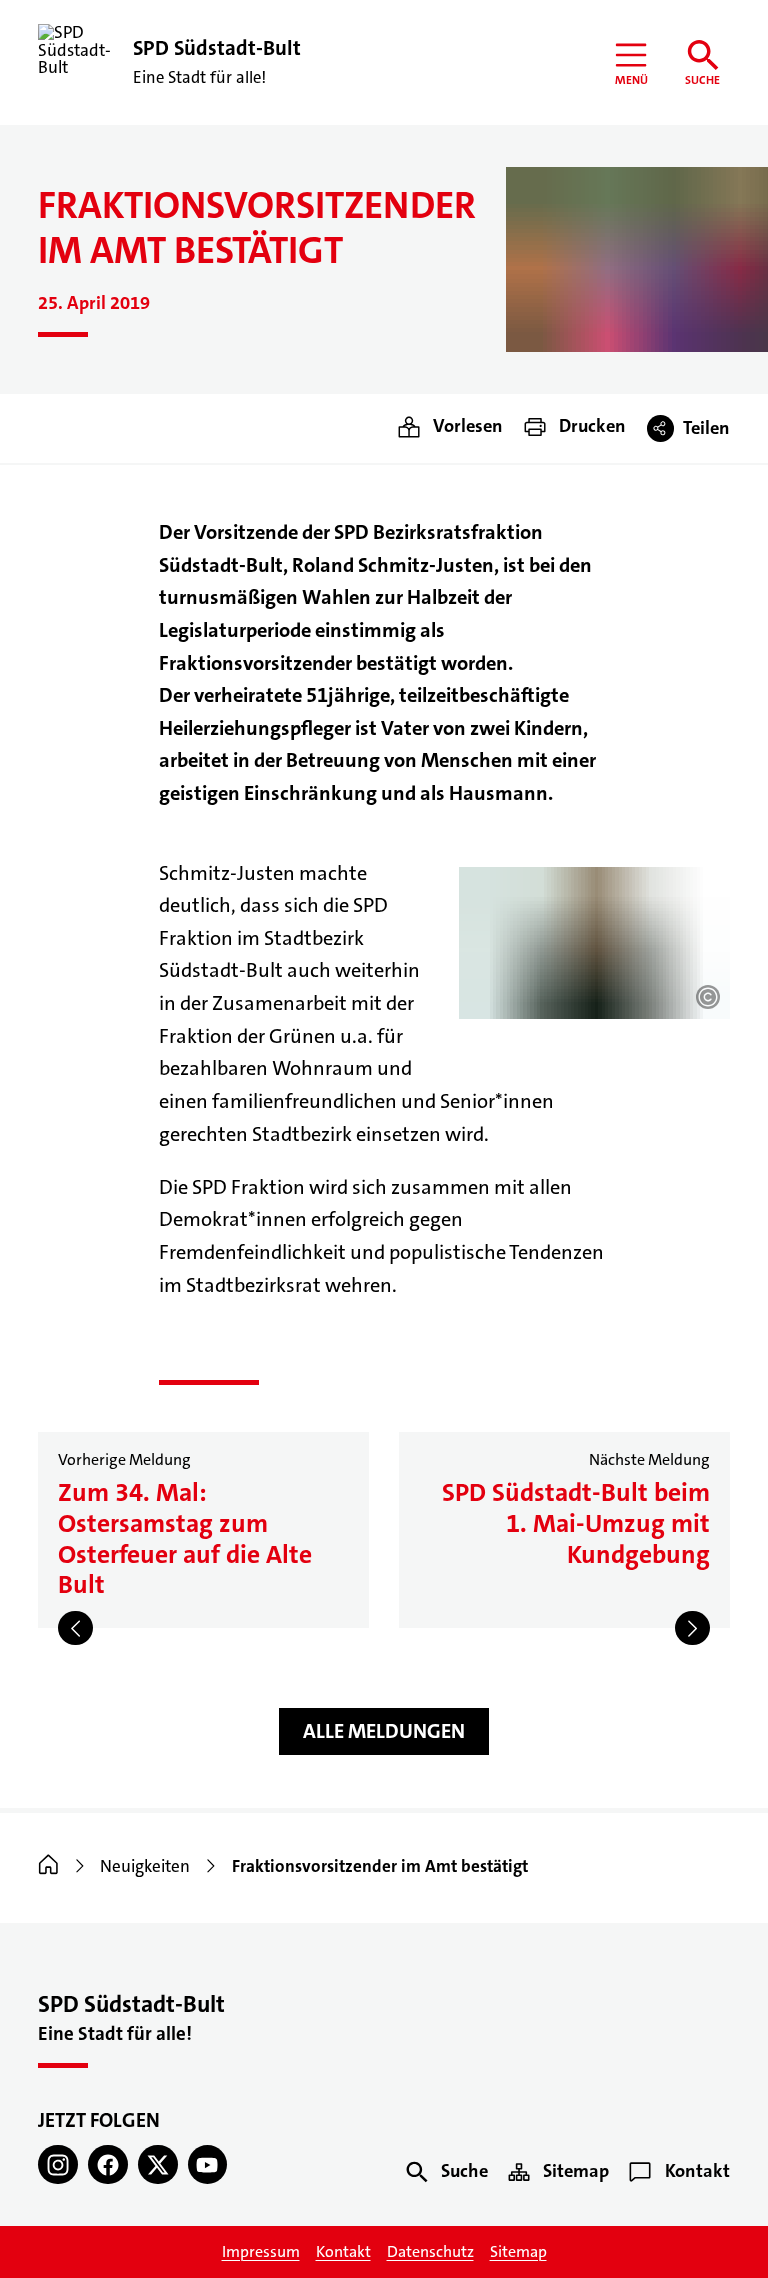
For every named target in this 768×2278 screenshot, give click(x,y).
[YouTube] (208, 2165)
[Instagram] (58, 2165)
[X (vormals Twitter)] (158, 2165)
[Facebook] (108, 2165)
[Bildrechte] (708, 997)
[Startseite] (48, 1866)
